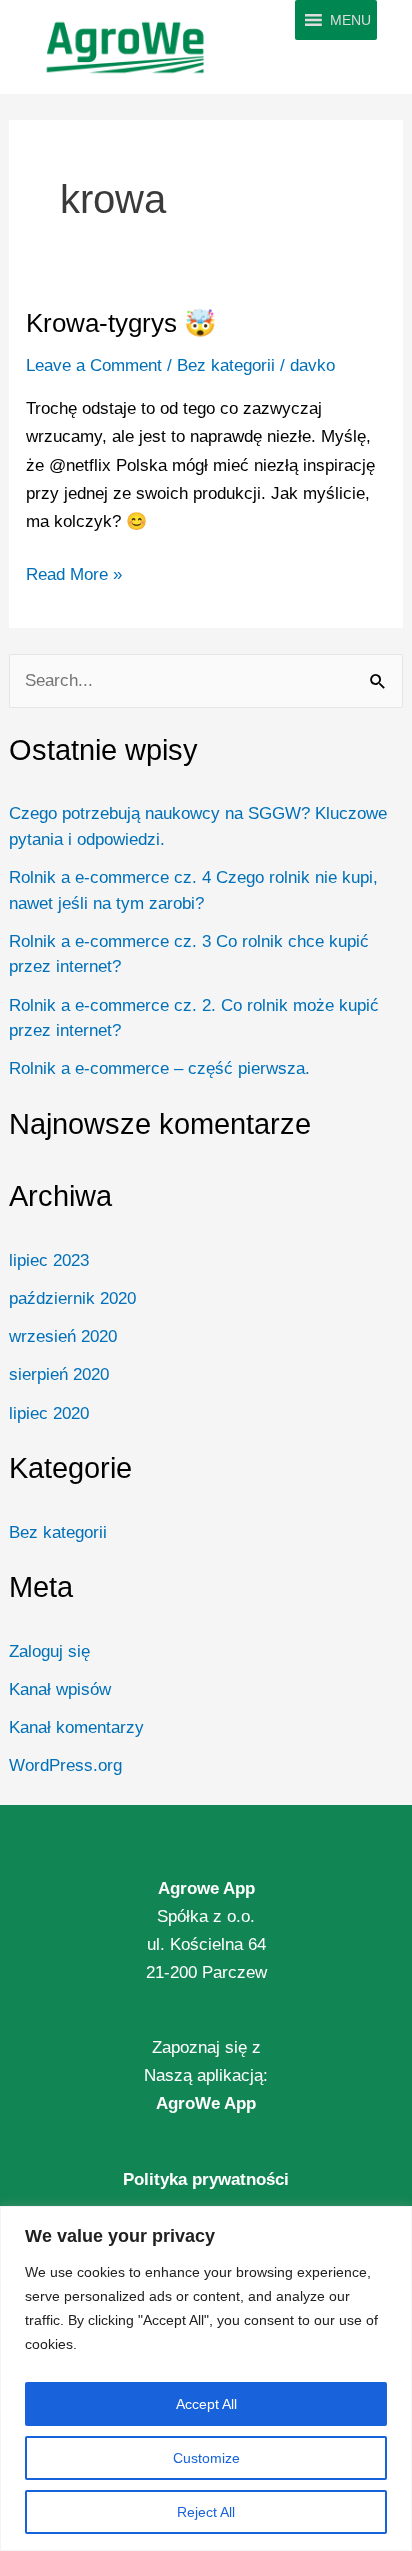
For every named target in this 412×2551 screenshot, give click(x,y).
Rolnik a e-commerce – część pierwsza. (159, 1068)
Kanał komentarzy (76, 1727)
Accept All (206, 2404)
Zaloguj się (49, 1651)
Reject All (206, 2512)
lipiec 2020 (49, 1413)
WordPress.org (65, 1765)
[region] (206, 2378)
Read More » (74, 572)
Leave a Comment (94, 365)
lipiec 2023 (49, 1260)
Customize (206, 2458)
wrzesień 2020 (63, 1336)
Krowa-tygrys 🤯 (121, 323)
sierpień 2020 (59, 1374)
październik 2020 (72, 1298)
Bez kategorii (58, 1532)
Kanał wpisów (60, 1689)
